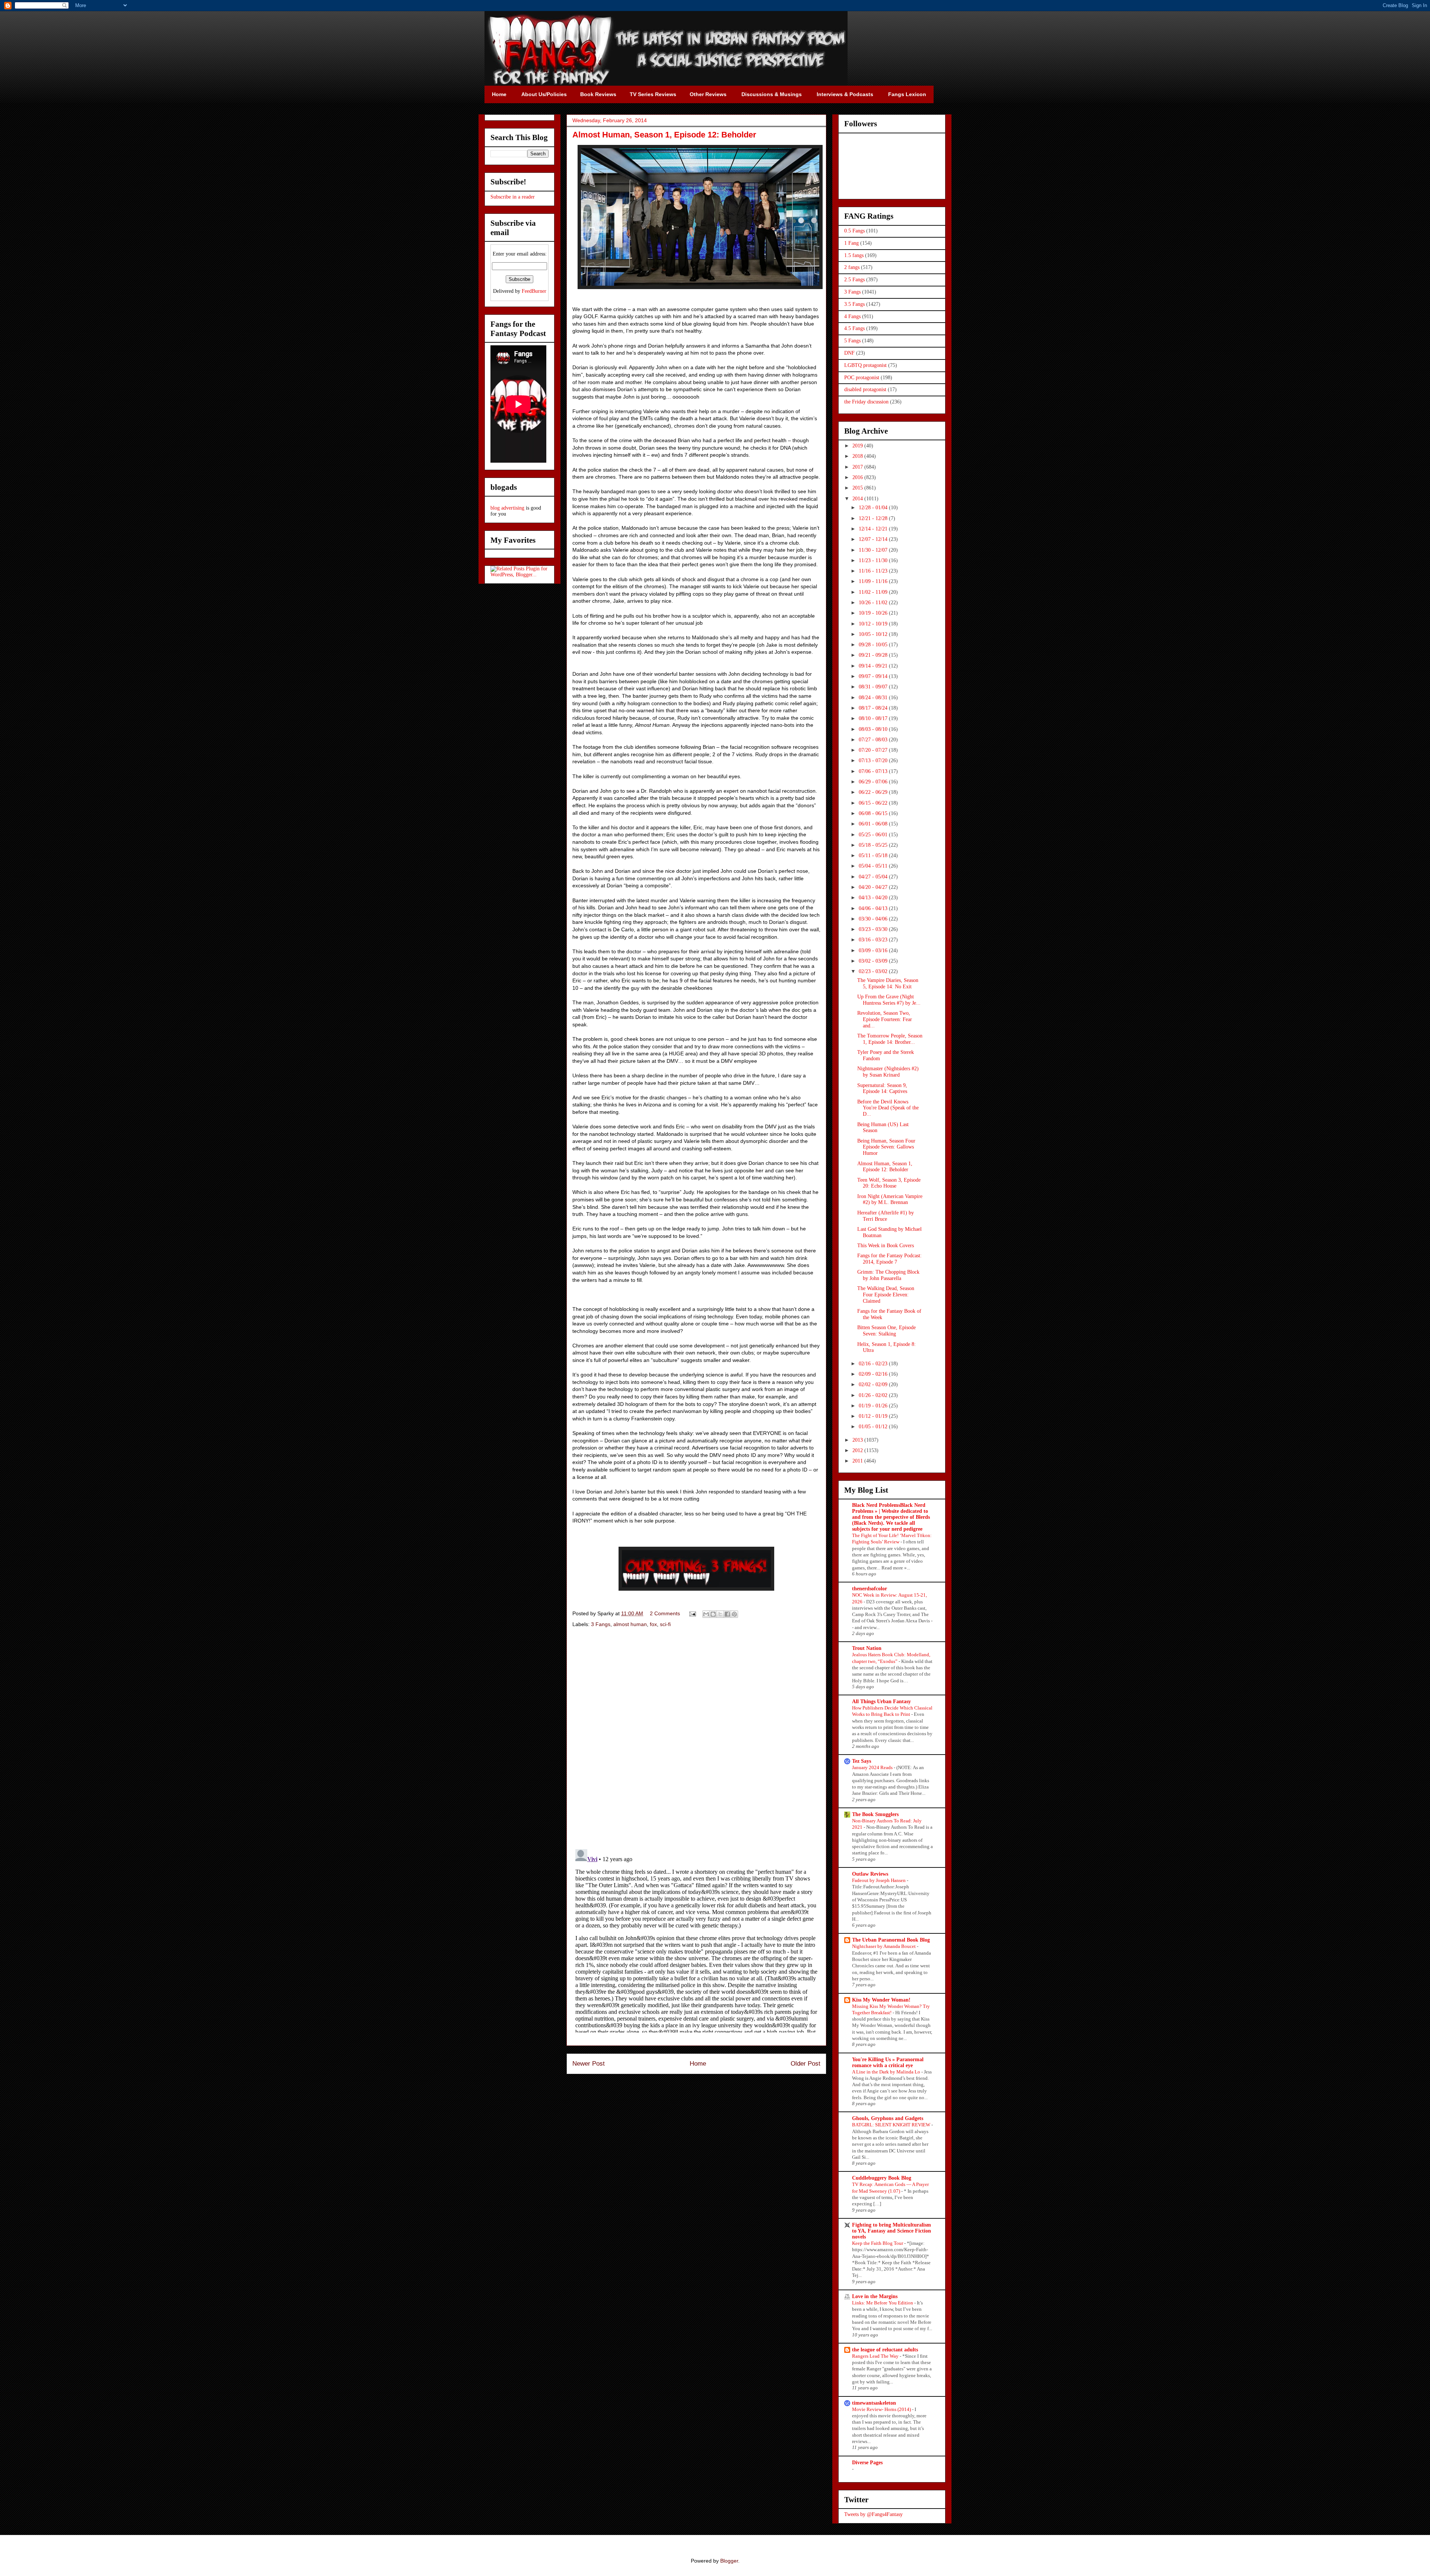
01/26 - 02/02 (874, 1395)
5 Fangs (852, 341)
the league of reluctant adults (885, 2350)
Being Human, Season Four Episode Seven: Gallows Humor (886, 1147)
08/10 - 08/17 (874, 718)
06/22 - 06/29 (874, 792)
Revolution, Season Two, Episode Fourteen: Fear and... (885, 1019)
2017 (858, 467)
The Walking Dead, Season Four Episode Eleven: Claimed (886, 1295)
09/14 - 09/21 (874, 666)
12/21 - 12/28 (874, 518)
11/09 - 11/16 (874, 581)
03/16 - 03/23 (874, 940)
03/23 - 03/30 (874, 929)
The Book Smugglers (875, 1814)
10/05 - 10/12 (874, 634)
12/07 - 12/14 (874, 539)
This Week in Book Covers (886, 1246)
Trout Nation (867, 1648)
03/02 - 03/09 (874, 961)
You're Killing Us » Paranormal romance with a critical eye (888, 2062)
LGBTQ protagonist (865, 365)
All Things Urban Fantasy (881, 1702)
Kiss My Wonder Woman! (881, 2000)
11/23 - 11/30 (874, 560)
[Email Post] (692, 1613)
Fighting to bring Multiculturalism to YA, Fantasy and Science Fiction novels (892, 2231)
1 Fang (851, 243)
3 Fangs (601, 1624)
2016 (858, 477)
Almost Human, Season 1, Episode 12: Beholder (885, 1167)
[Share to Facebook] (727, 1614)
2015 (858, 488)
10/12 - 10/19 (874, 624)
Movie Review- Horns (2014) (882, 2409)
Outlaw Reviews (870, 1874)
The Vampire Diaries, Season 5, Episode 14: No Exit (888, 983)
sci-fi (665, 1624)
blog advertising (507, 508)
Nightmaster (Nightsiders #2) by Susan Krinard (888, 1072)
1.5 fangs (854, 255)
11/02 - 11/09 (874, 592)
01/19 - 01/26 (874, 1406)
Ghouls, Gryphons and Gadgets (888, 2118)
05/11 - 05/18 (874, 856)
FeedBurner (534, 291)
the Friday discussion (866, 402)
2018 (858, 456)
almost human (630, 1624)
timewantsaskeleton (874, 2403)
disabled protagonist (865, 389)
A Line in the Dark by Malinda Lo (887, 2072)
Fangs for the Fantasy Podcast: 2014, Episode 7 (889, 1259)
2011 (858, 1461)
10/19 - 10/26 (874, 613)
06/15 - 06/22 (874, 803)
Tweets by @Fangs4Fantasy (873, 2514)
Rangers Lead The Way (876, 2356)
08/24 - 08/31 (874, 698)
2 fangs (852, 267)
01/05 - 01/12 (874, 1427)
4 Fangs (852, 316)
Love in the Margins (875, 2296)
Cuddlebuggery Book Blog (882, 2178)
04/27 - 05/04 (874, 877)
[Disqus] (696, 1739)
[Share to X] (720, 1614)
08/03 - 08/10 (874, 729)
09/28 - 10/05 (874, 645)
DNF (849, 353)
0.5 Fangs (854, 231)
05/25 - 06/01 (874, 835)
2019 (858, 446)
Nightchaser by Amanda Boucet (884, 1946)
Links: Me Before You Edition (883, 2303)
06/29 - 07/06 (874, 782)
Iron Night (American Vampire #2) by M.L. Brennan (890, 1200)
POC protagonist (862, 378)
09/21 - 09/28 (874, 655)
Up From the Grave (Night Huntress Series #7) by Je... (889, 1000)
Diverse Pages (867, 2463)
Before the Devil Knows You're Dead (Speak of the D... (888, 1108)
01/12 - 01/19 (874, 1416)
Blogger (729, 2561)
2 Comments (665, 1613)
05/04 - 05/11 (874, 866)
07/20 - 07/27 (874, 750)
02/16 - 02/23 (874, 1364)
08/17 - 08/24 (874, 708)
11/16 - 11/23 (874, 571)
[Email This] (706, 1614)
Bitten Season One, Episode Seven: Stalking (886, 1331)
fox (653, 1624)
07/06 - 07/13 (874, 771)
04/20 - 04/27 (874, 887)
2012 (858, 1450)
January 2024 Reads (873, 1767)
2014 (858, 499)
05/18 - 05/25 (874, 845)
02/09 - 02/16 (874, 1374)
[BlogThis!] (713, 1614)
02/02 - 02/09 (874, 1384)
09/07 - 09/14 (874, 676)
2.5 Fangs (854, 280)
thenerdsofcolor (870, 1589)
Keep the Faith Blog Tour (878, 2243)
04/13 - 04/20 (874, 898)
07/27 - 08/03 (874, 740)
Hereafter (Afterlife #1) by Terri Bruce (886, 1216)
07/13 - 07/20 (874, 761)
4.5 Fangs (854, 328)
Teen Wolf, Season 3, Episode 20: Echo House (889, 1183)
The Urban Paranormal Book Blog (891, 1940)
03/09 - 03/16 (874, 950)
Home (698, 2064)
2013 (858, 1440)
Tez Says (862, 1761)
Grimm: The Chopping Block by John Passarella (888, 1275)
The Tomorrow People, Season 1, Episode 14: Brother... (890, 1039)
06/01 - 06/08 (874, 824)
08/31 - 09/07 (874, 687)
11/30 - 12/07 (874, 550)
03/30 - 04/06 (874, 919)
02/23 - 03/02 (874, 971)
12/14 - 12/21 (874, 529)
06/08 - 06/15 (874, 813)
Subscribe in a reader (513, 197)
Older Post (805, 2064)
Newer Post (589, 2064)
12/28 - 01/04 (874, 508)
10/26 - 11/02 (874, 603)
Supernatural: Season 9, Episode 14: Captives (882, 1089)
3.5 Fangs (854, 304)
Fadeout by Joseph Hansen (879, 1880)
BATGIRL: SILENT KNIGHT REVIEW (892, 2125)
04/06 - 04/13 (874, 908)
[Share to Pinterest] (734, 1614)
